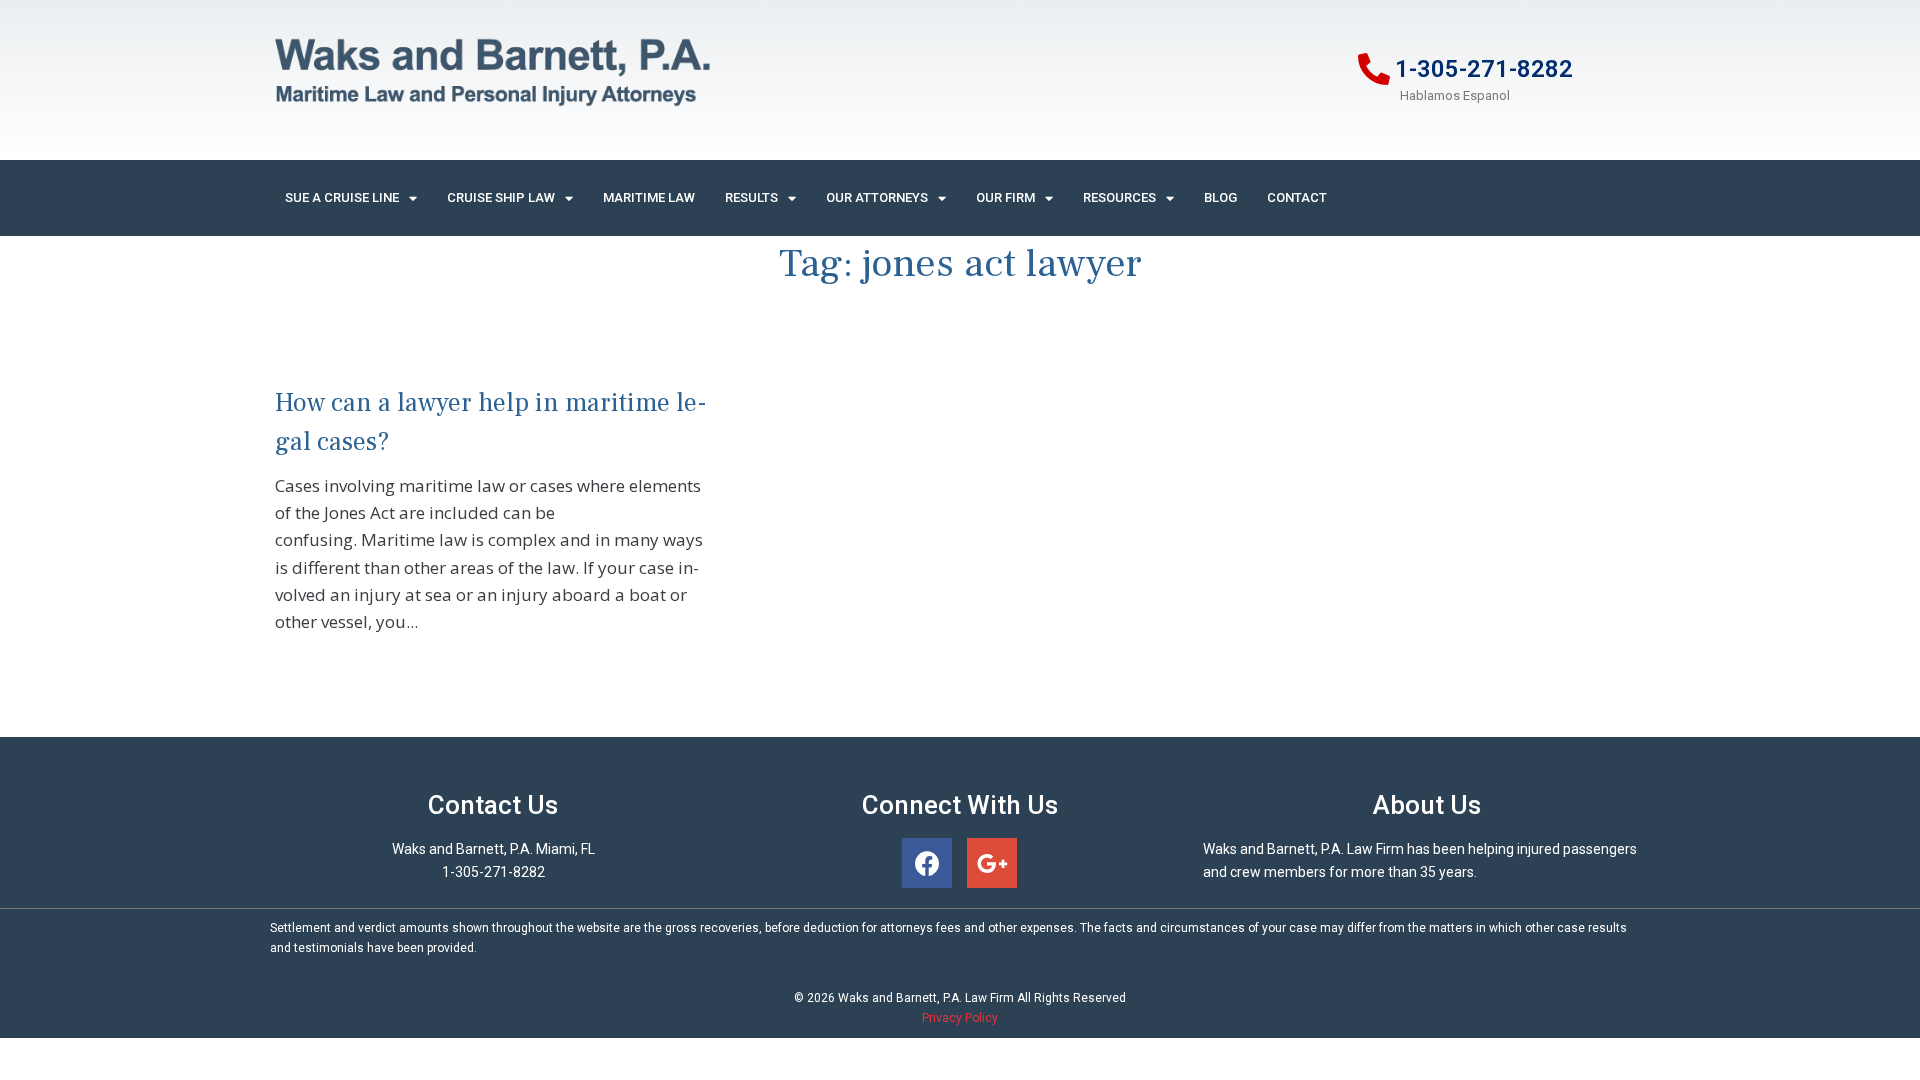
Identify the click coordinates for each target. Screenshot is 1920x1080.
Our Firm (1005, 197)
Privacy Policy (960, 1018)
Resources (1119, 197)
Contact (1297, 197)
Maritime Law (649, 197)
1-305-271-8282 (1484, 69)
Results (751, 197)
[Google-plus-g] (992, 863)
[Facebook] (927, 863)
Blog (1220, 197)
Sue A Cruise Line (342, 197)
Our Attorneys (877, 197)
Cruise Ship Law (501, 197)
